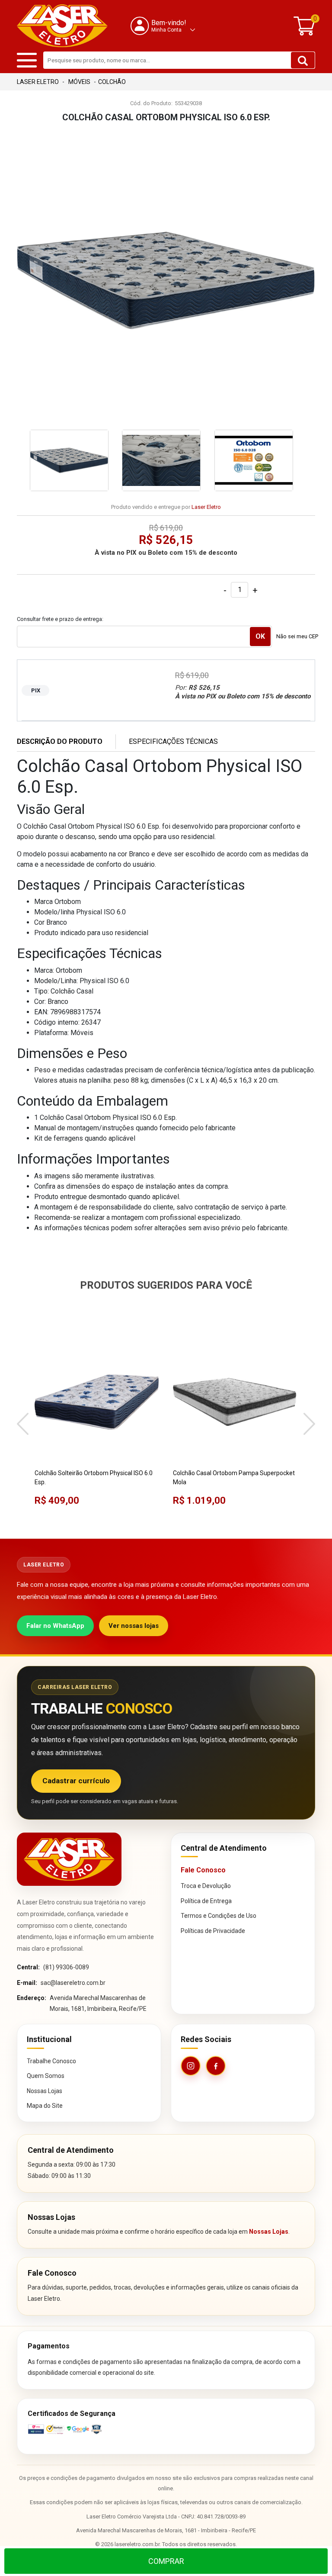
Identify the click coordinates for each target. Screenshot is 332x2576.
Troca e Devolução (206, 1886)
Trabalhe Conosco (51, 2061)
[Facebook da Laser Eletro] (216, 2066)
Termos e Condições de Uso (219, 1916)
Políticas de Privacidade (213, 1931)
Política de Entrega (206, 1901)
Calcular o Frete (144, 637)
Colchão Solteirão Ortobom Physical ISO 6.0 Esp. (94, 1478)
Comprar (166, 2561)
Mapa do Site (45, 2106)
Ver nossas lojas (134, 1626)
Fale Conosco (203, 1870)
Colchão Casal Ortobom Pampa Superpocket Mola (234, 1478)
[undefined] (166, 280)
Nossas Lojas (45, 2091)
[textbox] (179, 60)
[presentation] (23, 1425)
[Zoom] (69, 460)
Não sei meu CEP (297, 636)
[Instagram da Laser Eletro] (191, 2066)
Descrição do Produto (60, 741)
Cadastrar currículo (76, 1781)
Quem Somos (46, 2076)
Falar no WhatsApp (55, 1626)
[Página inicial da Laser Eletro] (69, 1859)
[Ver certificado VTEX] (166, 2429)
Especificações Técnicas (173, 741)
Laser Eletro (206, 507)
